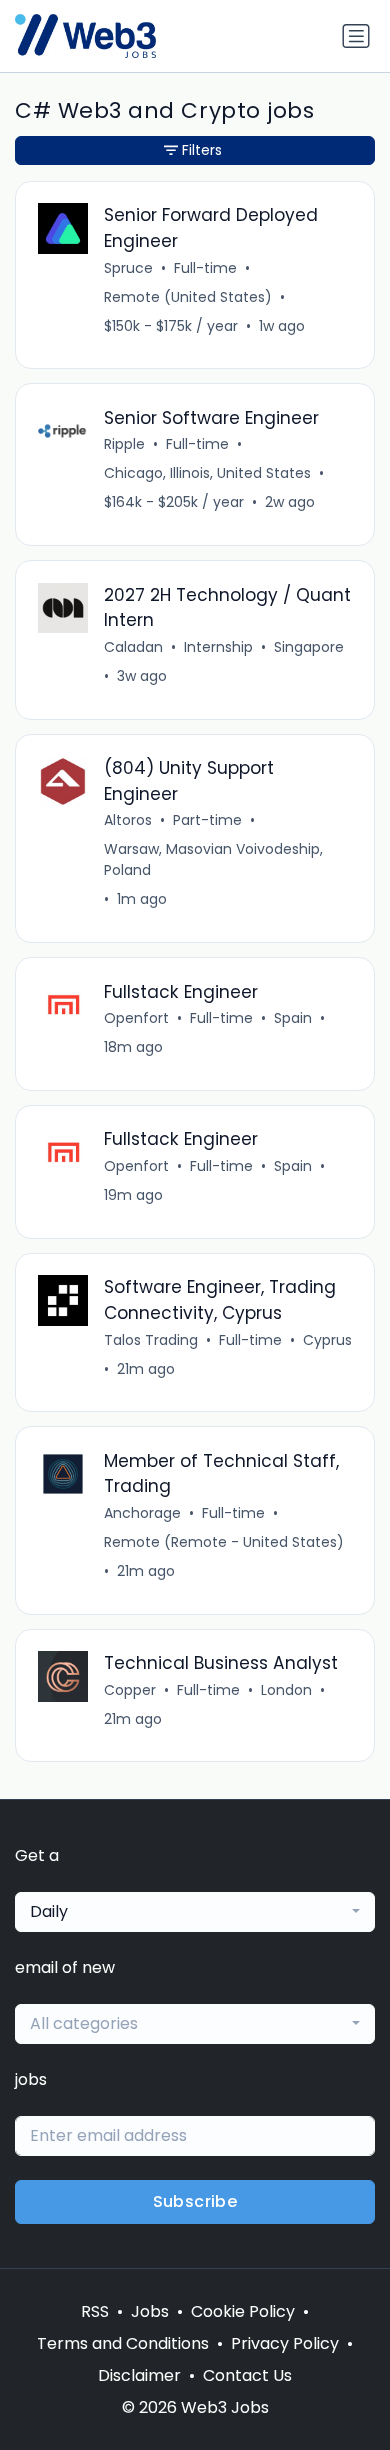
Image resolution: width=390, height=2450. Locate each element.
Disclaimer (139, 2375)
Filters (202, 150)
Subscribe (195, 2201)
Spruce (128, 268)
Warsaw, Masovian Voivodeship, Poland (213, 859)
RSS (95, 2311)
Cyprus (327, 1340)
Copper (130, 1690)
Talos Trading (151, 1340)
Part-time (207, 820)
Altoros (128, 820)
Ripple (124, 444)
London (286, 1690)
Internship (218, 647)
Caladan (133, 647)
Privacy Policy (285, 2343)
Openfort (136, 1018)
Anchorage (142, 1513)
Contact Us (247, 2375)
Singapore (309, 647)
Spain (293, 1018)
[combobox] (195, 1912)
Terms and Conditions (123, 2343)
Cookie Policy (243, 2311)
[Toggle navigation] (356, 36)
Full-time (205, 268)
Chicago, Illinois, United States (207, 473)
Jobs (150, 2311)
